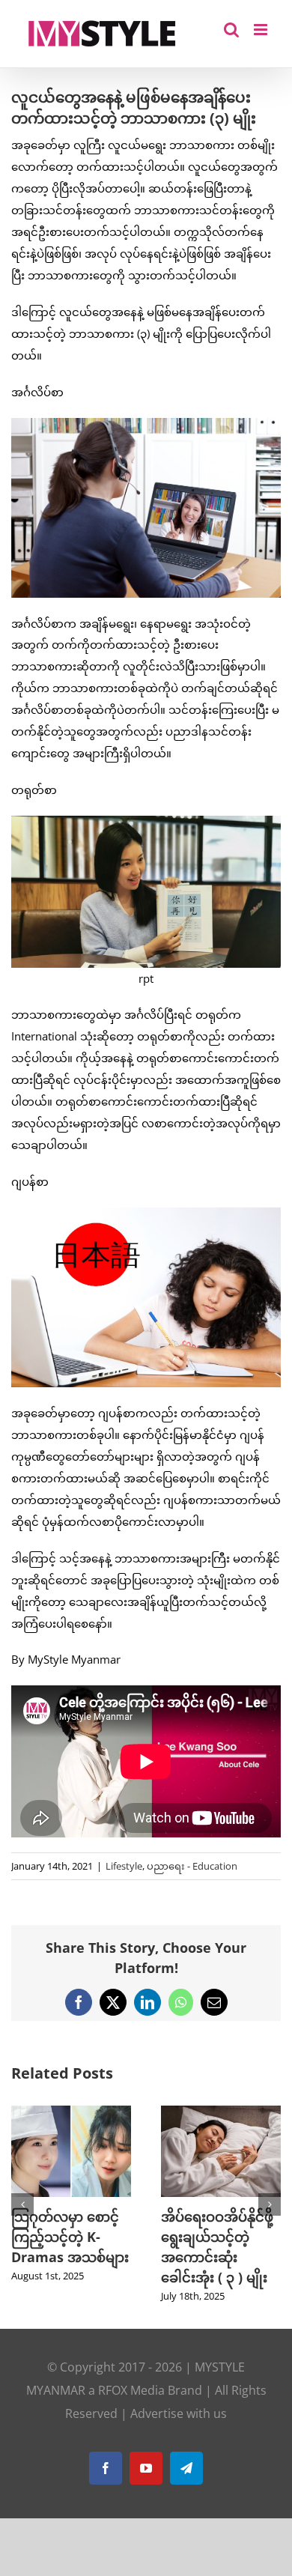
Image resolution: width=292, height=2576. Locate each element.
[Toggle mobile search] (231, 30)
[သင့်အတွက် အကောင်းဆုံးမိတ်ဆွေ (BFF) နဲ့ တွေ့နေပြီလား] (71, 2113)
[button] (22, 2215)
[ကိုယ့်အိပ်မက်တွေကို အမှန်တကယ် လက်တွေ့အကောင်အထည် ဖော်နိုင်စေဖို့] (221, 2113)
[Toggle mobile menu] (262, 30)
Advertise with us (179, 2434)
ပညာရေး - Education (192, 1866)
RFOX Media (131, 2410)
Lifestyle (124, 1866)
